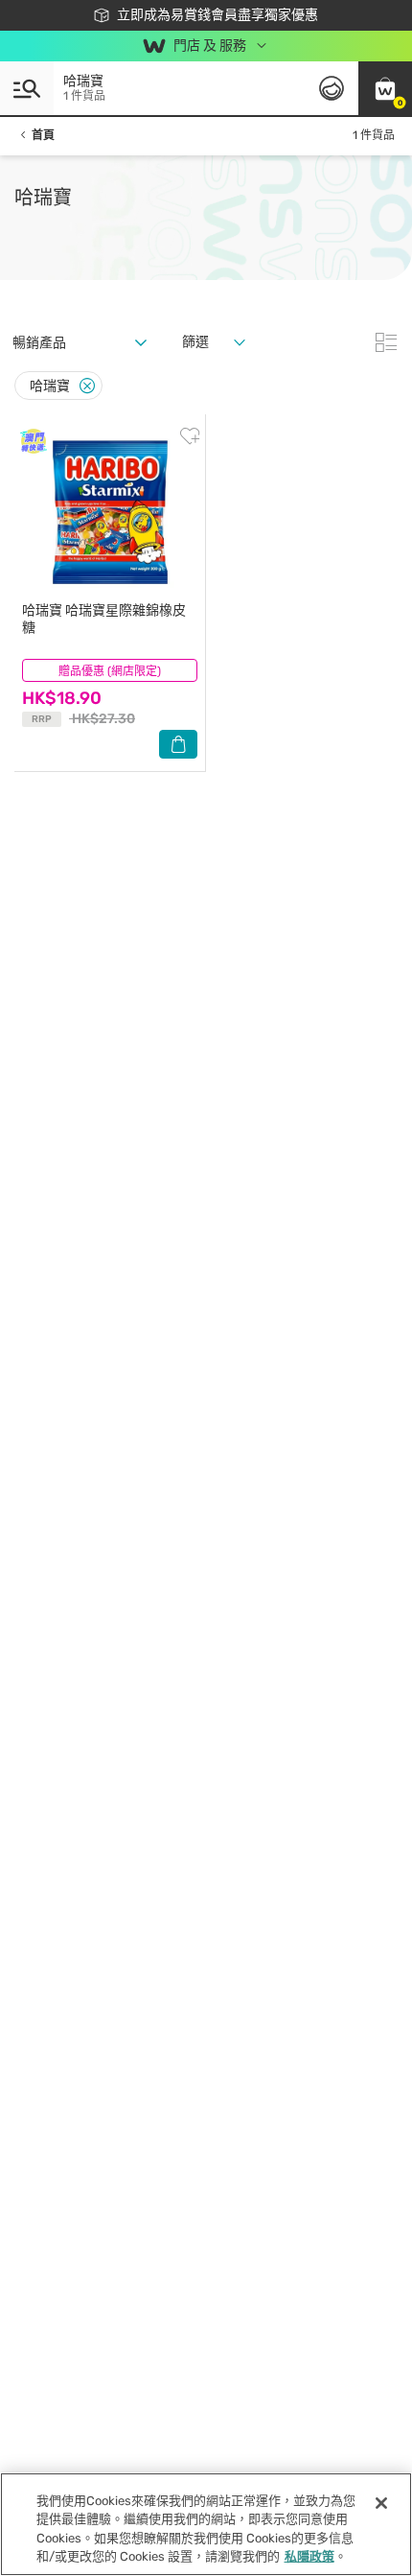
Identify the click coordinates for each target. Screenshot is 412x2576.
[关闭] (381, 2503)
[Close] (87, 386)
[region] (206, 2524)
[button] (385, 88)
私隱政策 (309, 2556)
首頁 (43, 135)
